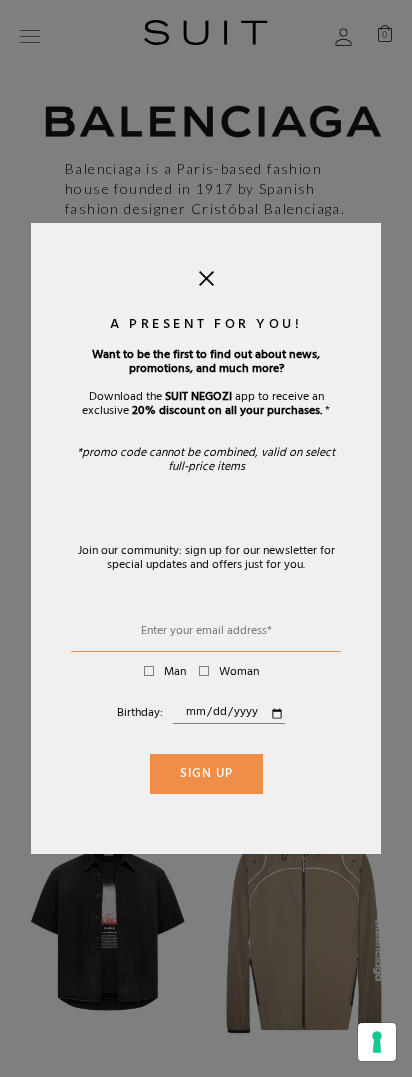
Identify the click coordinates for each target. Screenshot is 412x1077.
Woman (239, 673)
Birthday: (140, 714)
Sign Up (206, 775)
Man (175, 673)
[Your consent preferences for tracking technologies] (377, 1042)
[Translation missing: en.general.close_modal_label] (206, 283)
